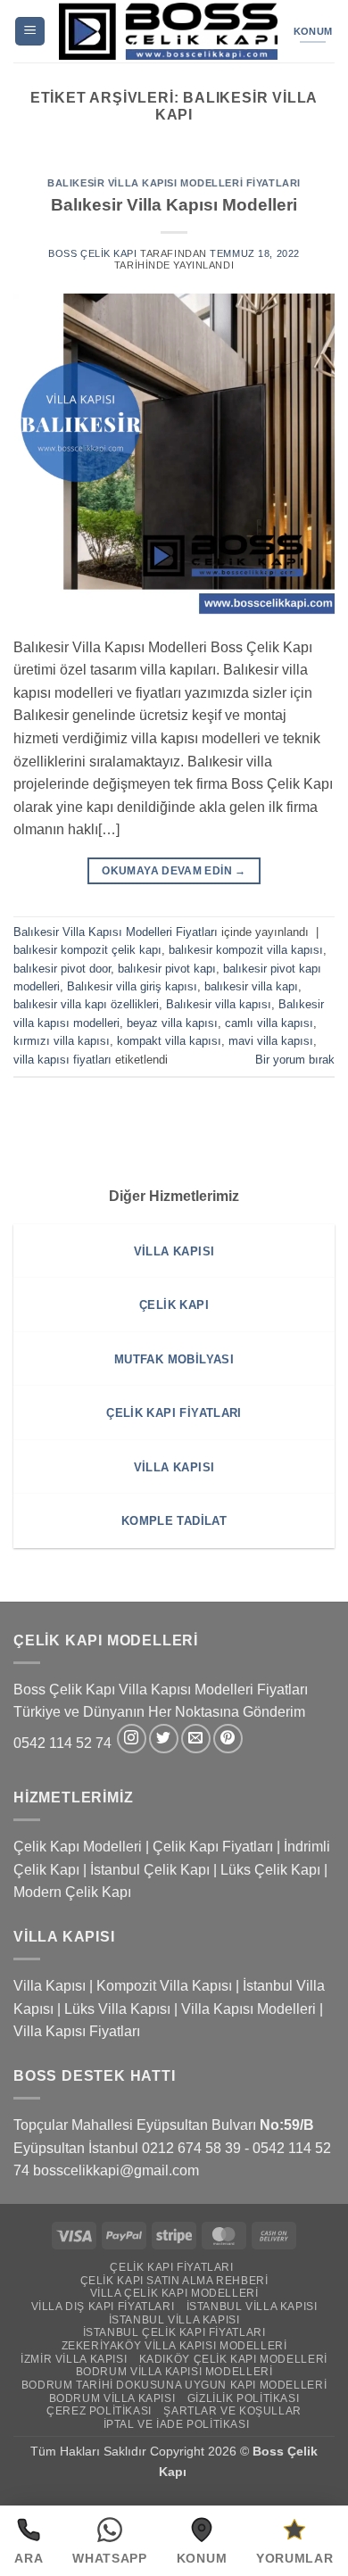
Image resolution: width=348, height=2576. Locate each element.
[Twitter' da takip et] (164, 1739)
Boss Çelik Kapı (92, 253)
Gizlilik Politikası (244, 2398)
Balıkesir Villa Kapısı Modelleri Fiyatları (174, 183)
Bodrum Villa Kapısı (112, 2398)
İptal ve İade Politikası (177, 2424)
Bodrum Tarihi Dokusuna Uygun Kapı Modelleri (174, 2385)
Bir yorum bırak (295, 1060)
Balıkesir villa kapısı (219, 1004)
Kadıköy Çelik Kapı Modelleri (233, 2359)
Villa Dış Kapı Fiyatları (103, 2307)
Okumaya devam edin (174, 871)
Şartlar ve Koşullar (232, 2411)
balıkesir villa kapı (251, 986)
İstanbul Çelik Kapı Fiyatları (174, 2332)
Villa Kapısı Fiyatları (77, 2031)
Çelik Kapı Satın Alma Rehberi (174, 2281)
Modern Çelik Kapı (72, 1892)
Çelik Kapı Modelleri (78, 1847)
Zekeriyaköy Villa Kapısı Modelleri (174, 2346)
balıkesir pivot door (62, 969)
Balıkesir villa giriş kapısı (132, 986)
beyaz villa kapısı (172, 1023)
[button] (30, 32)
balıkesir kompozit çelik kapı (87, 950)
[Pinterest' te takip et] (228, 1739)
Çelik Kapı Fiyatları (213, 1847)
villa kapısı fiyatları (62, 1060)
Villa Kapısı (50, 1986)
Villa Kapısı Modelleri (249, 2009)
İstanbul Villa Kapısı (252, 2307)
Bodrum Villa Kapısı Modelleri (174, 2372)
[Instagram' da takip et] (132, 1739)
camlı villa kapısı (269, 1023)
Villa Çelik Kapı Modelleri (174, 2293)
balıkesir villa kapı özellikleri (86, 1004)
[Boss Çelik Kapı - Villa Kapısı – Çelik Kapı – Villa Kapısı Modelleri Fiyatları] (168, 31)
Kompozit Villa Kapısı (164, 1986)
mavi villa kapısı (271, 1041)
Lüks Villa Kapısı (117, 2009)
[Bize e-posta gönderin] (196, 1739)
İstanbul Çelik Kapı (150, 1870)
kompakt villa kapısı (169, 1041)
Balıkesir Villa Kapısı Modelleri (174, 205)
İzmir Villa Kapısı (74, 2359)
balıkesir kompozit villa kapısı (246, 950)
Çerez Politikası (99, 2411)
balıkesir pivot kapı (167, 969)
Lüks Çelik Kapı (270, 1870)
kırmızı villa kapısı (62, 1041)
